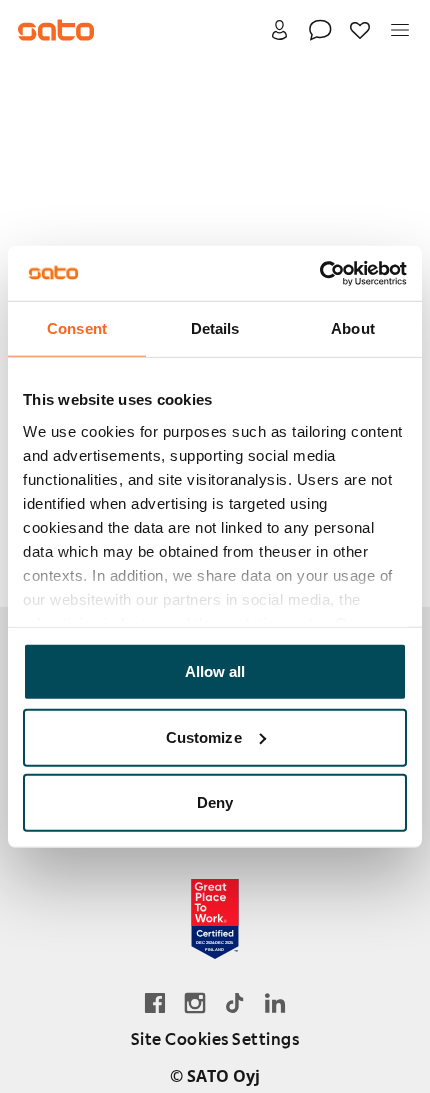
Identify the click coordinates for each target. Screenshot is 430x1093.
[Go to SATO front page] (56, 30)
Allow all (215, 671)
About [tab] (353, 328)
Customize (204, 736)
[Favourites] (360, 30)
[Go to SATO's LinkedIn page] (275, 1002)
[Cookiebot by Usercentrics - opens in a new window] (319, 273)
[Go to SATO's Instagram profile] (195, 1002)
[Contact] (320, 30)
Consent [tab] (77, 328)
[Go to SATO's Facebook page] (155, 1002)
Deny (215, 802)
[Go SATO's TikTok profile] (235, 1002)
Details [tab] (215, 328)
